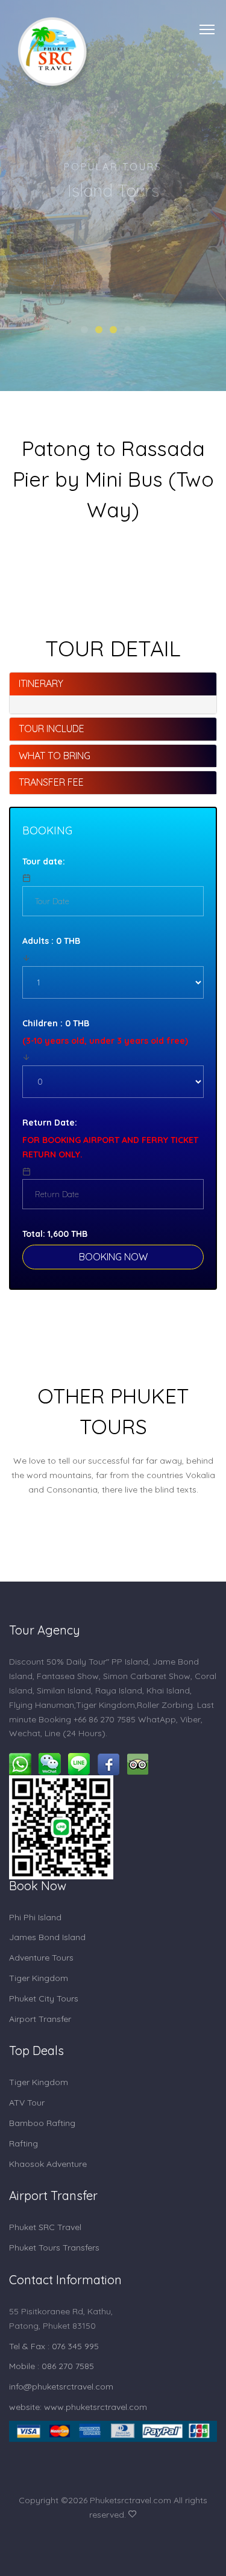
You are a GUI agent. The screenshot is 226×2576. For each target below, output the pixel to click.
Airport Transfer (40, 2019)
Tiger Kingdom (39, 1978)
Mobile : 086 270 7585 (52, 2366)
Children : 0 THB (56, 1023)
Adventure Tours (41, 1958)
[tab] (113, 684)
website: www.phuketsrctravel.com (78, 2407)
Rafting (24, 2143)
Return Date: (50, 1123)
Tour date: (44, 861)
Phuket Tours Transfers (54, 2248)
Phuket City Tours (44, 1998)
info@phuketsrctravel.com (61, 2386)
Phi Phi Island (35, 1917)
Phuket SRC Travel (45, 2227)
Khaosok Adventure (48, 2164)
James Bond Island (47, 1937)
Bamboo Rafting (42, 2123)
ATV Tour (27, 2103)
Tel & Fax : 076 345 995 (54, 2346)
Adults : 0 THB (51, 941)
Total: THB (55, 1234)
